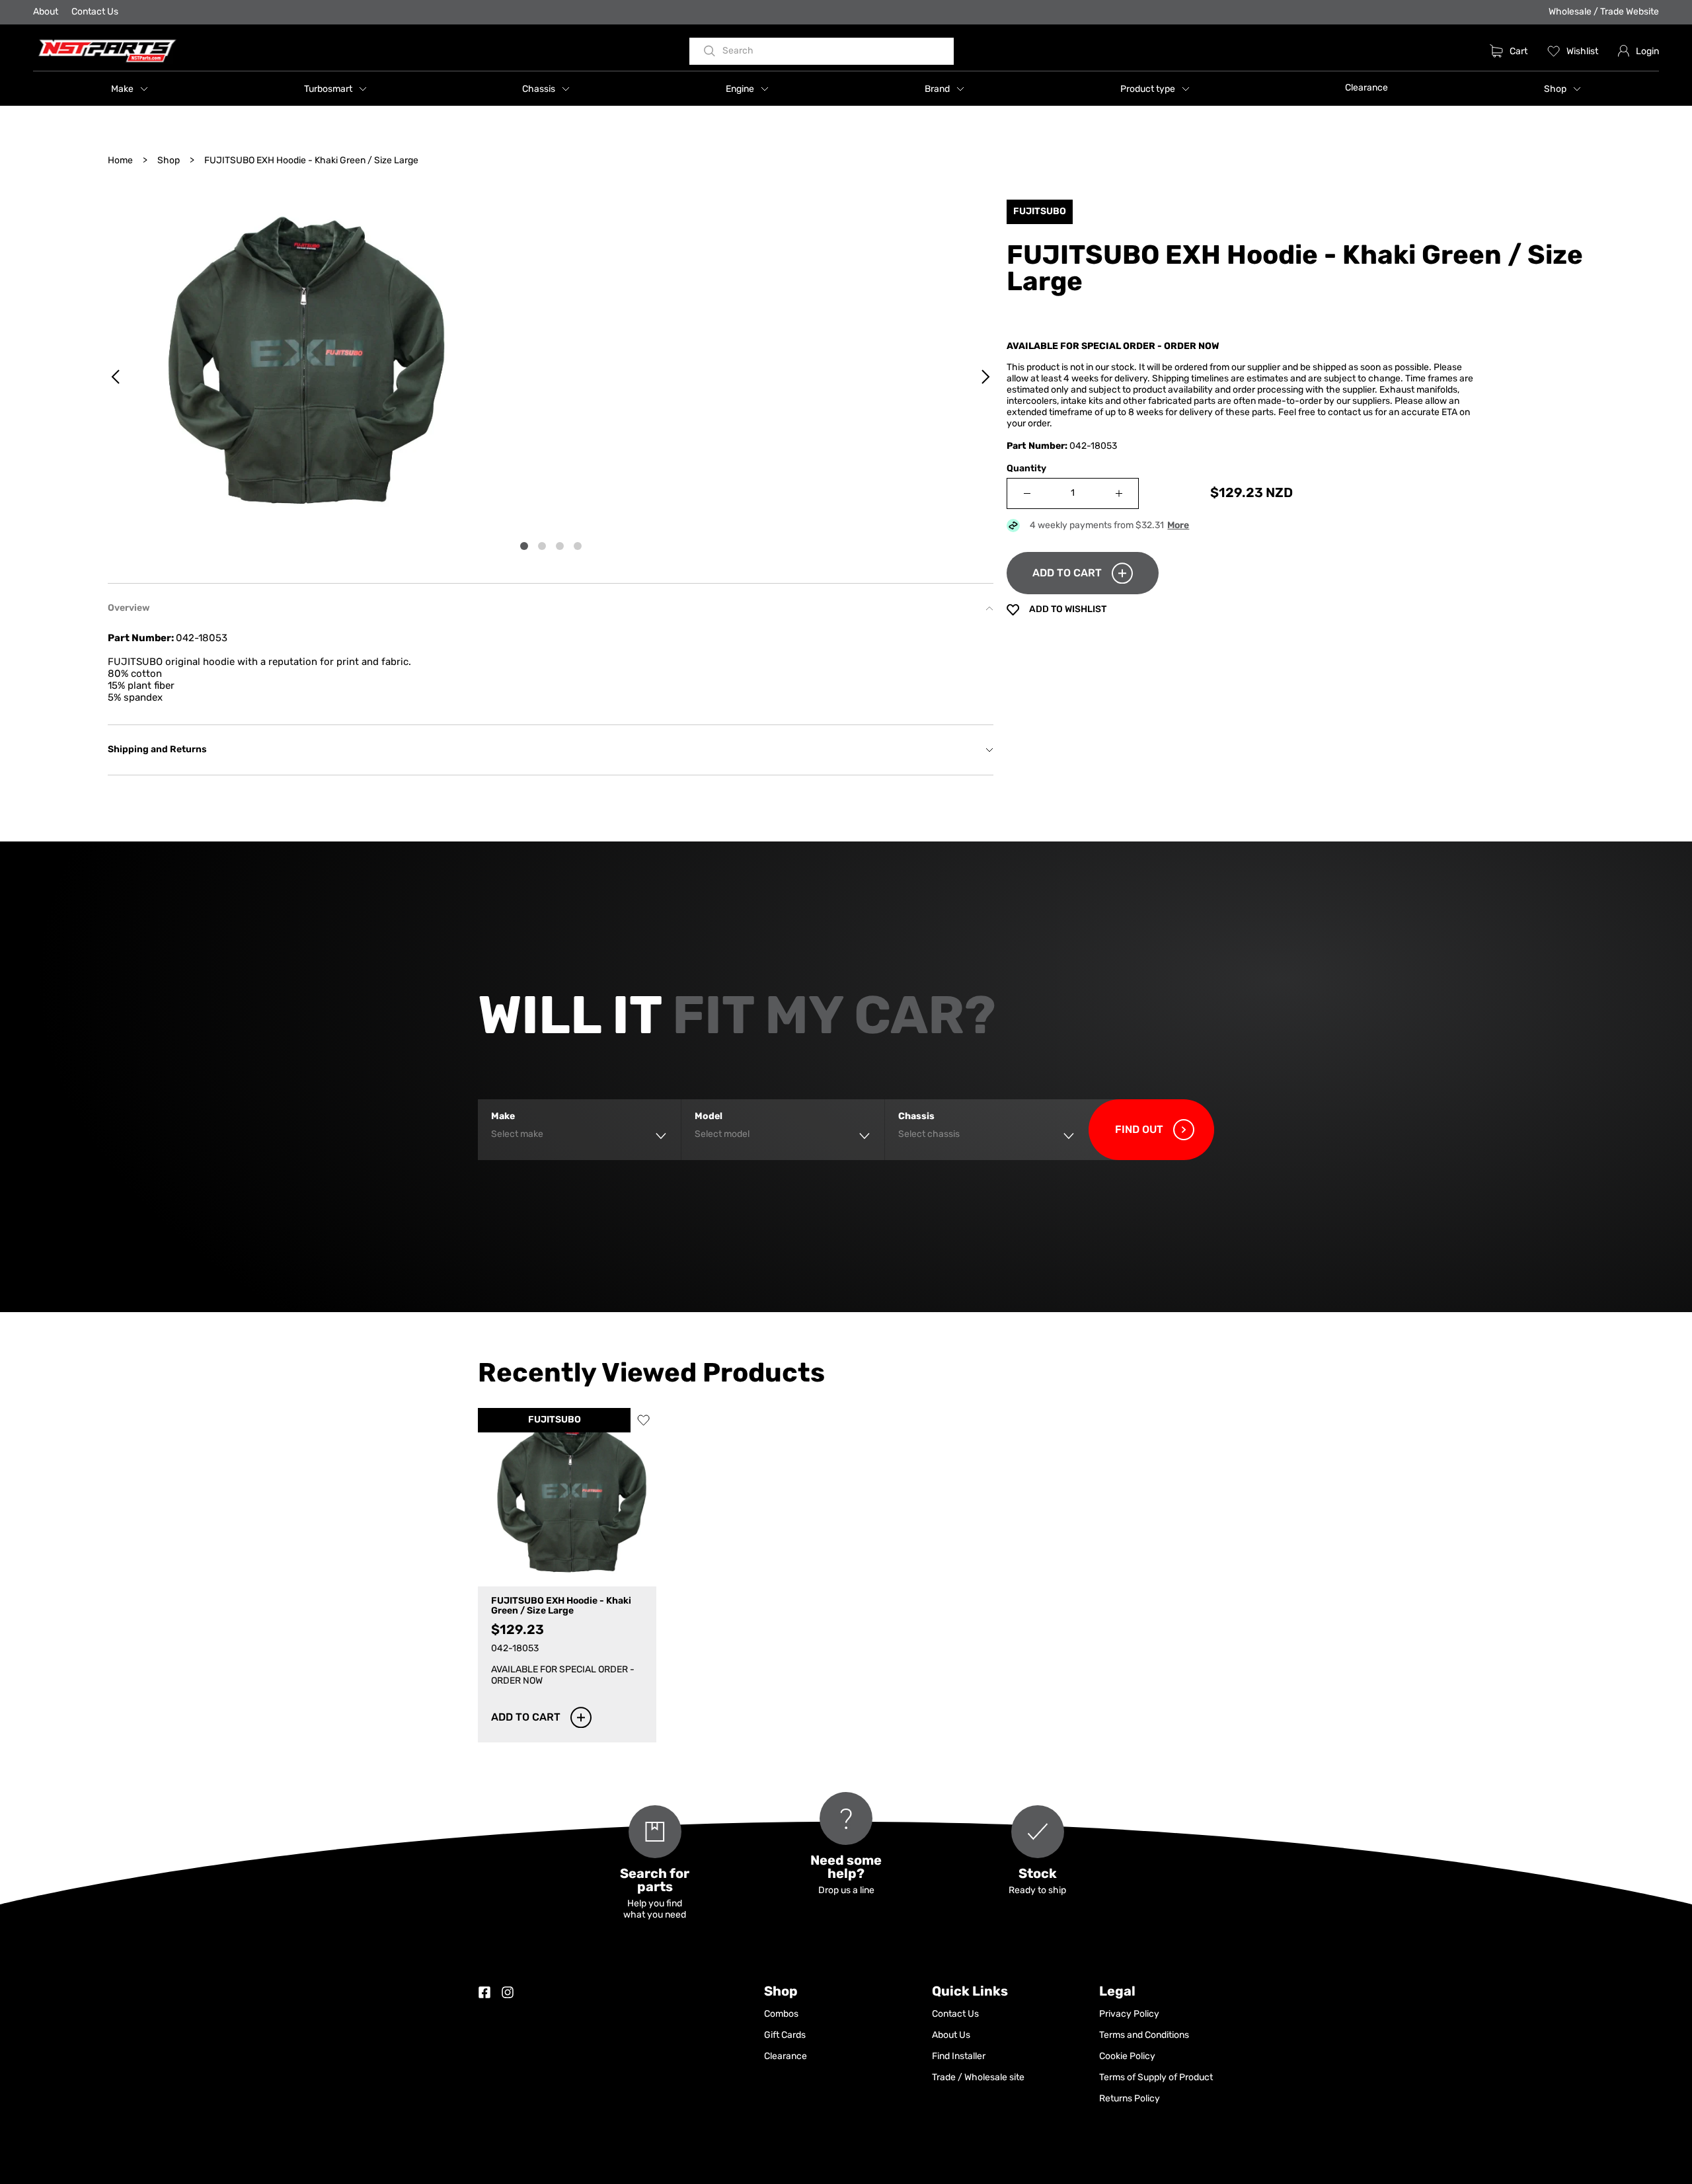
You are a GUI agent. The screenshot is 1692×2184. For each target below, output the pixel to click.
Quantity (1026, 469)
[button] (130, 89)
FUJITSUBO (555, 1420)
